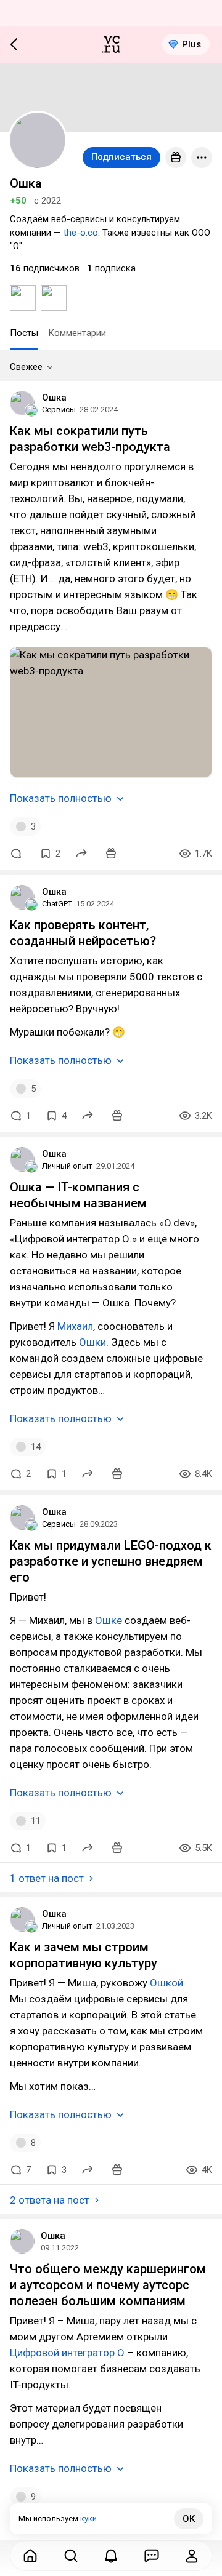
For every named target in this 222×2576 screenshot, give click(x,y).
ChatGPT (57, 904)
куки (88, 2518)
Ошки (92, 1342)
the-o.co (81, 233)
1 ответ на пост (47, 1878)
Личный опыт (67, 1166)
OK (189, 2519)
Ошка (54, 398)
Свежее (26, 367)
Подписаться (121, 157)
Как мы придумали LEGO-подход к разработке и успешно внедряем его (111, 1561)
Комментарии (77, 333)
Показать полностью (61, 798)
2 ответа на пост (50, 2200)
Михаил (75, 1326)
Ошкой (166, 1983)
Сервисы (59, 410)
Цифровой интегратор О (67, 2353)
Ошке (109, 1620)
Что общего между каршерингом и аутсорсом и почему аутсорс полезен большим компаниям (108, 2285)
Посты (24, 333)
